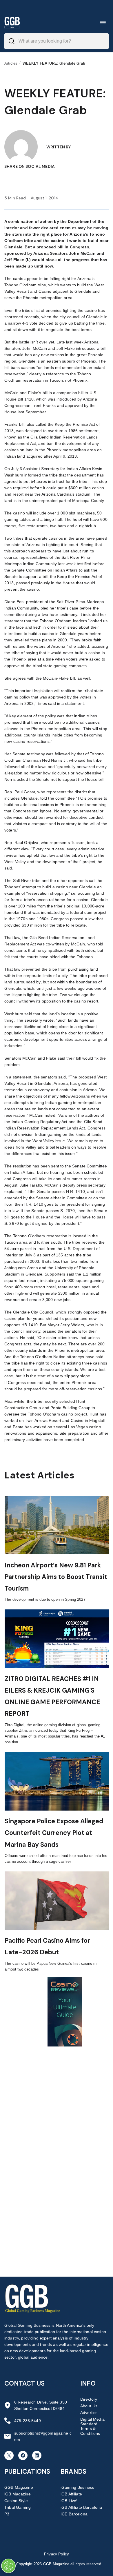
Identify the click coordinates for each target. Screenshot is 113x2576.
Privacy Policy (57, 2554)
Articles (11, 63)
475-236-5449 (28, 2421)
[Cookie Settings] (8, 2566)
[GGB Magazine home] (12, 22)
